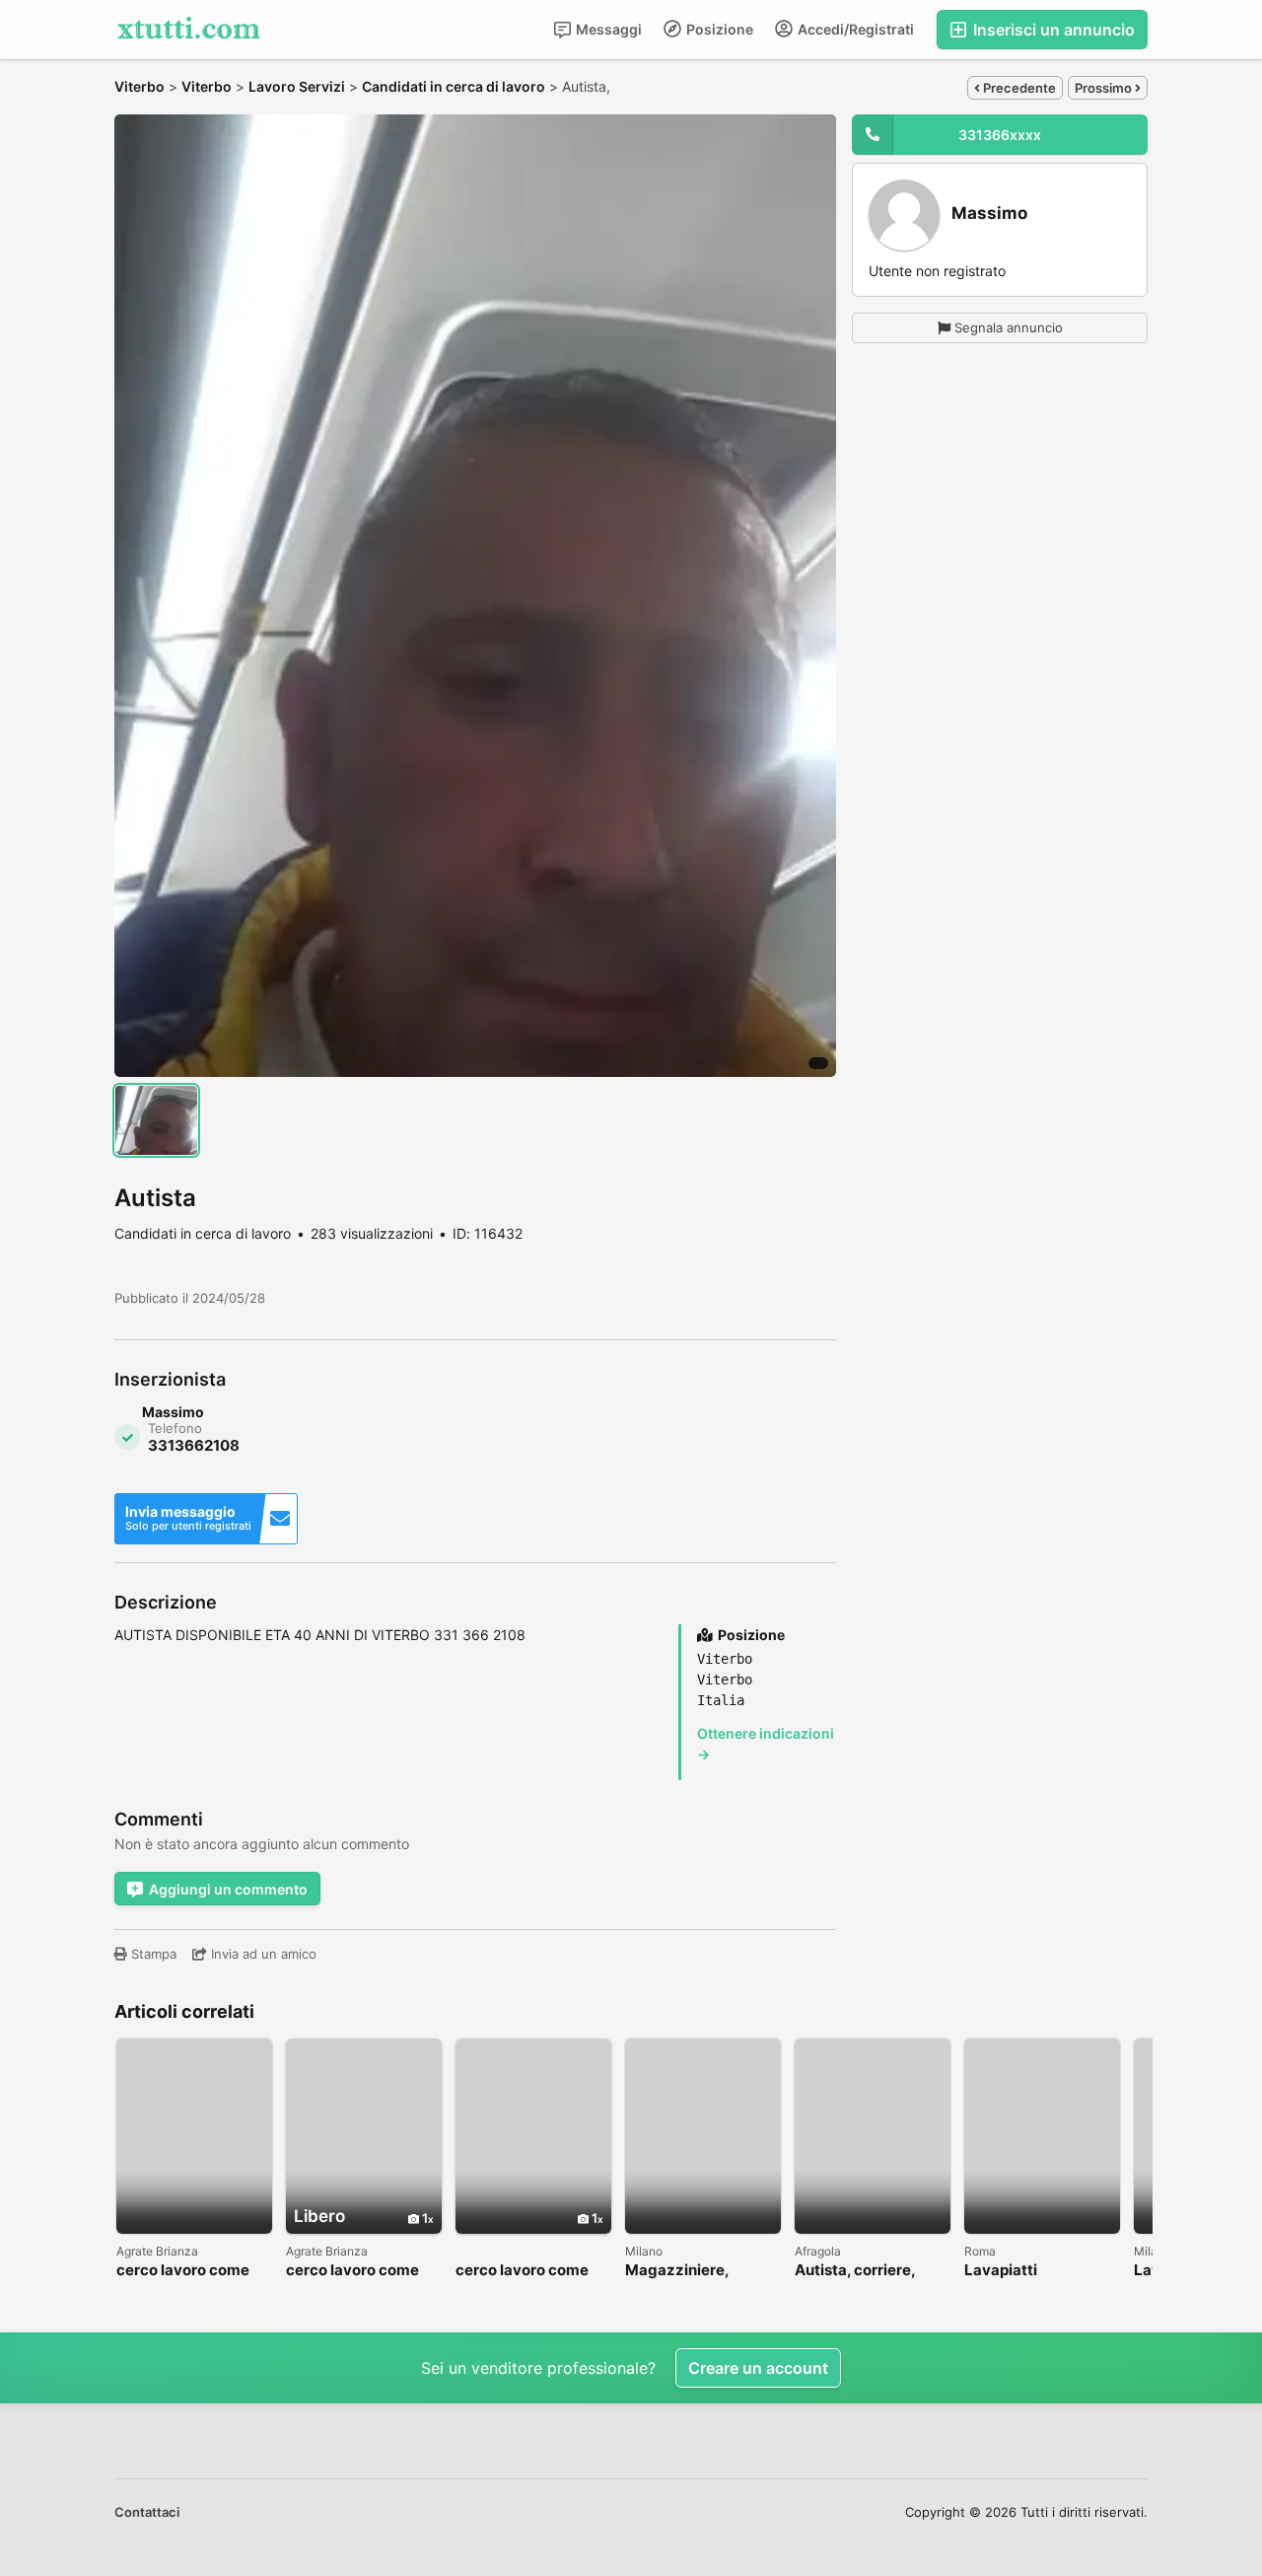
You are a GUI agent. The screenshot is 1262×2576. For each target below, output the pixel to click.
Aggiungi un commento (228, 1889)
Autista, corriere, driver (855, 2271)
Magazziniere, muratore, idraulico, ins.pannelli (696, 2271)
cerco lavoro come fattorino (183, 2271)
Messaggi (607, 29)
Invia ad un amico (262, 1954)
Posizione (718, 29)
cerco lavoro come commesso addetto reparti (356, 2271)
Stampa (152, 1954)
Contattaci (147, 2512)
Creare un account (758, 2368)
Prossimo (1105, 88)
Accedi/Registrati (854, 29)
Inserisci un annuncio (1052, 30)
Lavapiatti (1001, 2271)
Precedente (1018, 88)
